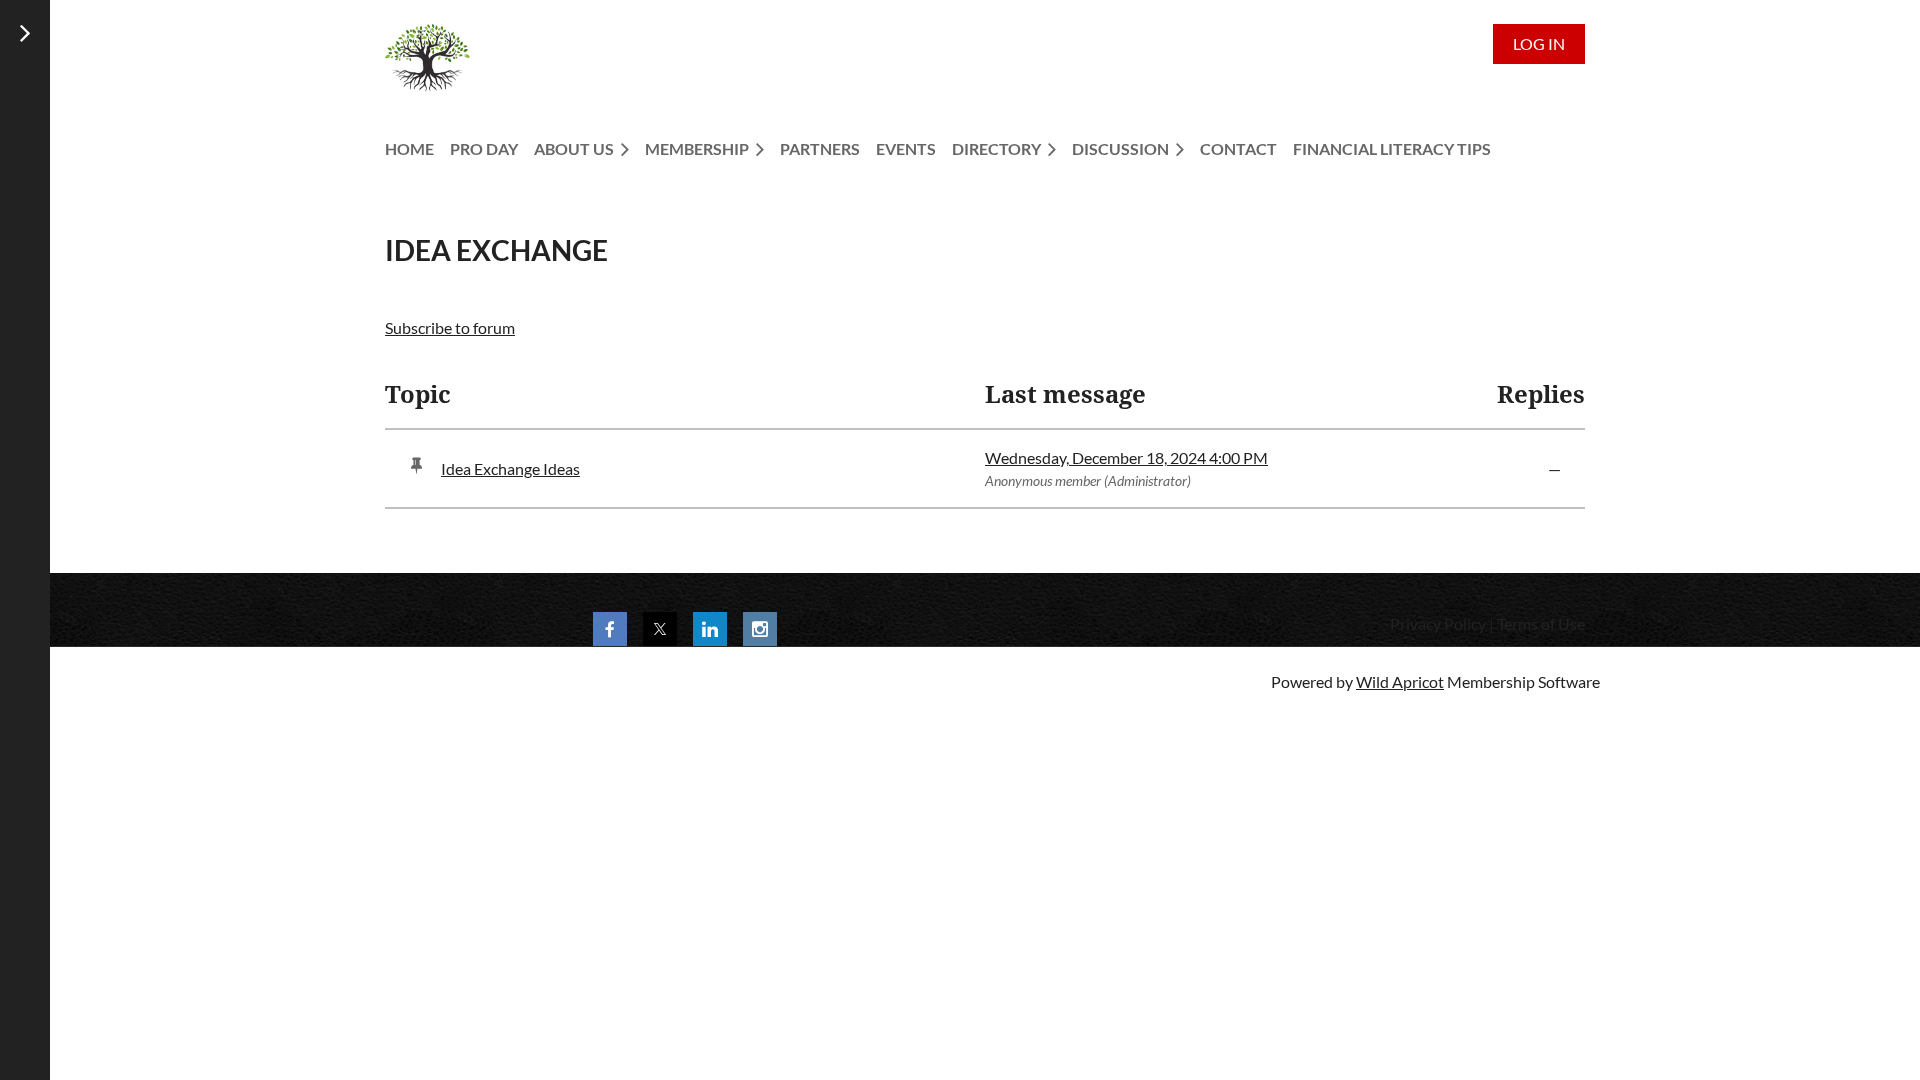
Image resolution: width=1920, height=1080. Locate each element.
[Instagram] (760, 629)
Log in (1539, 43)
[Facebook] (610, 629)
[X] (660, 629)
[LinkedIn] (710, 629)
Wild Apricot (1400, 681)
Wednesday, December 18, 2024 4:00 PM (1126, 457)
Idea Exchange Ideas (510, 468)
